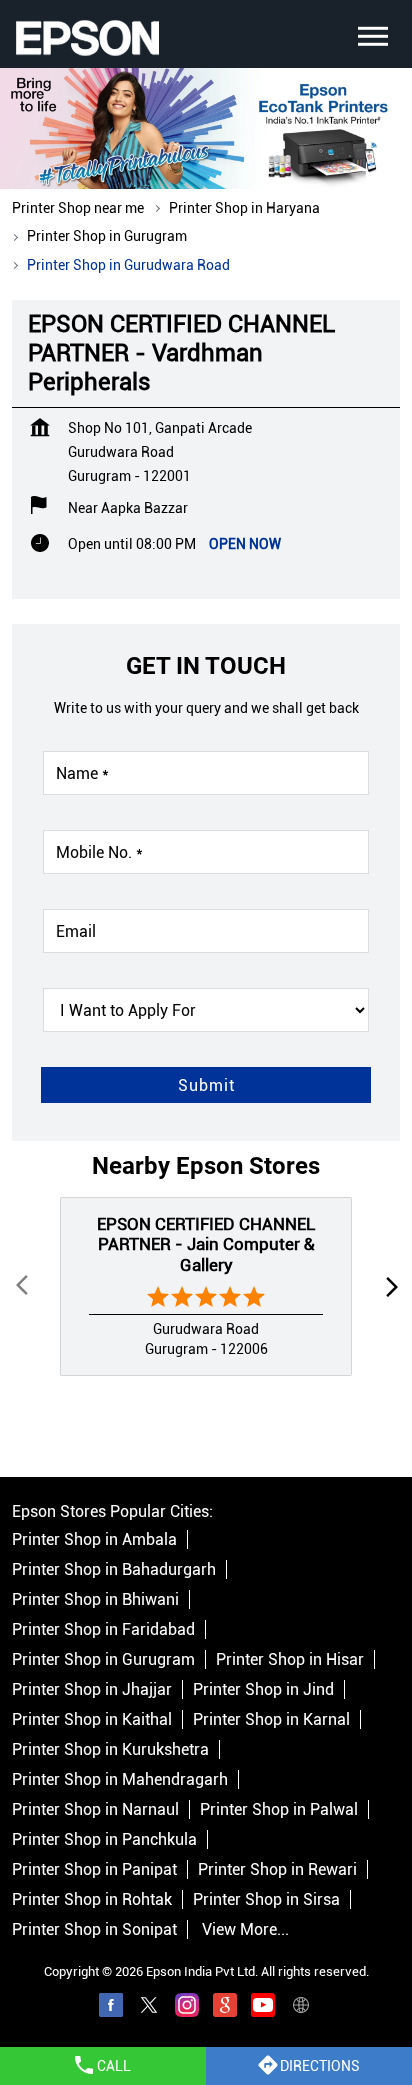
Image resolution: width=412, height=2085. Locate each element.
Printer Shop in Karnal (271, 1719)
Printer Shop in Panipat (94, 1869)
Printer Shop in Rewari (277, 1869)
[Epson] (87, 38)
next (388, 1287)
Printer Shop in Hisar (290, 1659)
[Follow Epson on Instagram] (187, 2008)
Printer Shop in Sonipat (94, 1929)
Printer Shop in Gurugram (103, 1659)
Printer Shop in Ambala (94, 1539)
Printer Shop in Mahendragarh (120, 1779)
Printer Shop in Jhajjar (92, 1689)
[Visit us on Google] (225, 2008)
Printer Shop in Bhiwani (95, 1599)
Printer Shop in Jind (263, 1689)
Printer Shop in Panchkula (104, 1839)
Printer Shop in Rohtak (92, 1899)
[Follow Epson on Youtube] (263, 2008)
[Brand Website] (301, 2008)
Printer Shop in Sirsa (266, 1899)
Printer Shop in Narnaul (95, 1809)
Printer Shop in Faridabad (103, 1629)
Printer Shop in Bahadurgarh (114, 1569)
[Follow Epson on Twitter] (149, 2008)
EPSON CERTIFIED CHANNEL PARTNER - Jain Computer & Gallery (206, 1244)
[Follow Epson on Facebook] (111, 2008)
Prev (24, 1287)
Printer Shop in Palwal (279, 1809)
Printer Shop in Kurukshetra (110, 1749)
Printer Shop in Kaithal (92, 1719)
